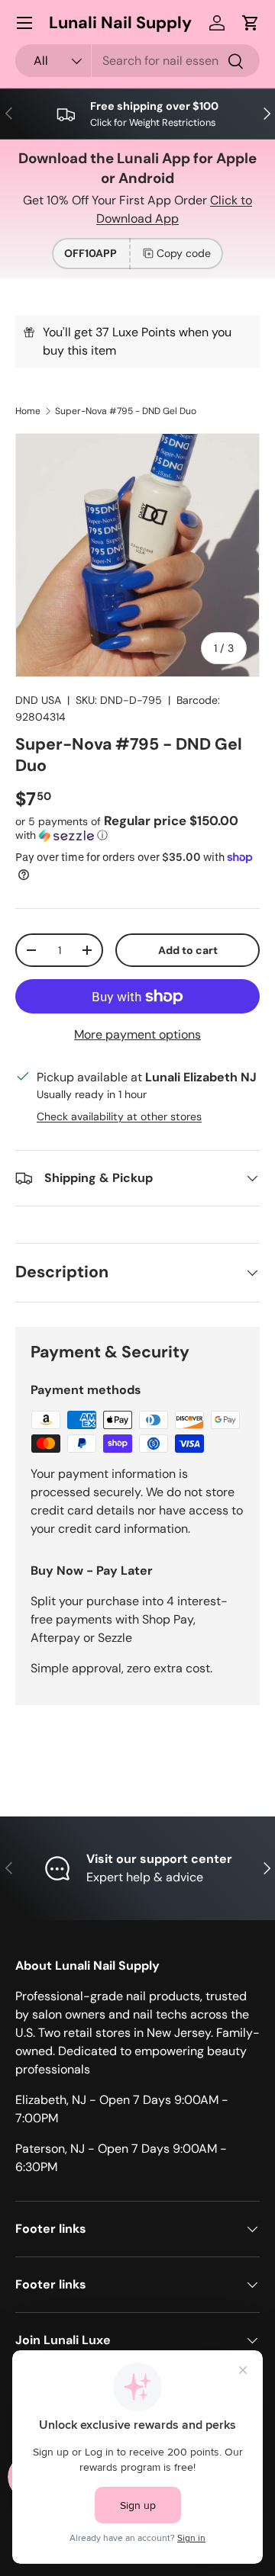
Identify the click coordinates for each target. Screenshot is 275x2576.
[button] (251, 23)
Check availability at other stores (119, 1116)
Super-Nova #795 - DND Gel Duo (126, 411)
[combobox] (137, 61)
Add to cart (188, 950)
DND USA (38, 700)
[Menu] (24, 23)
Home (28, 411)
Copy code (184, 253)
